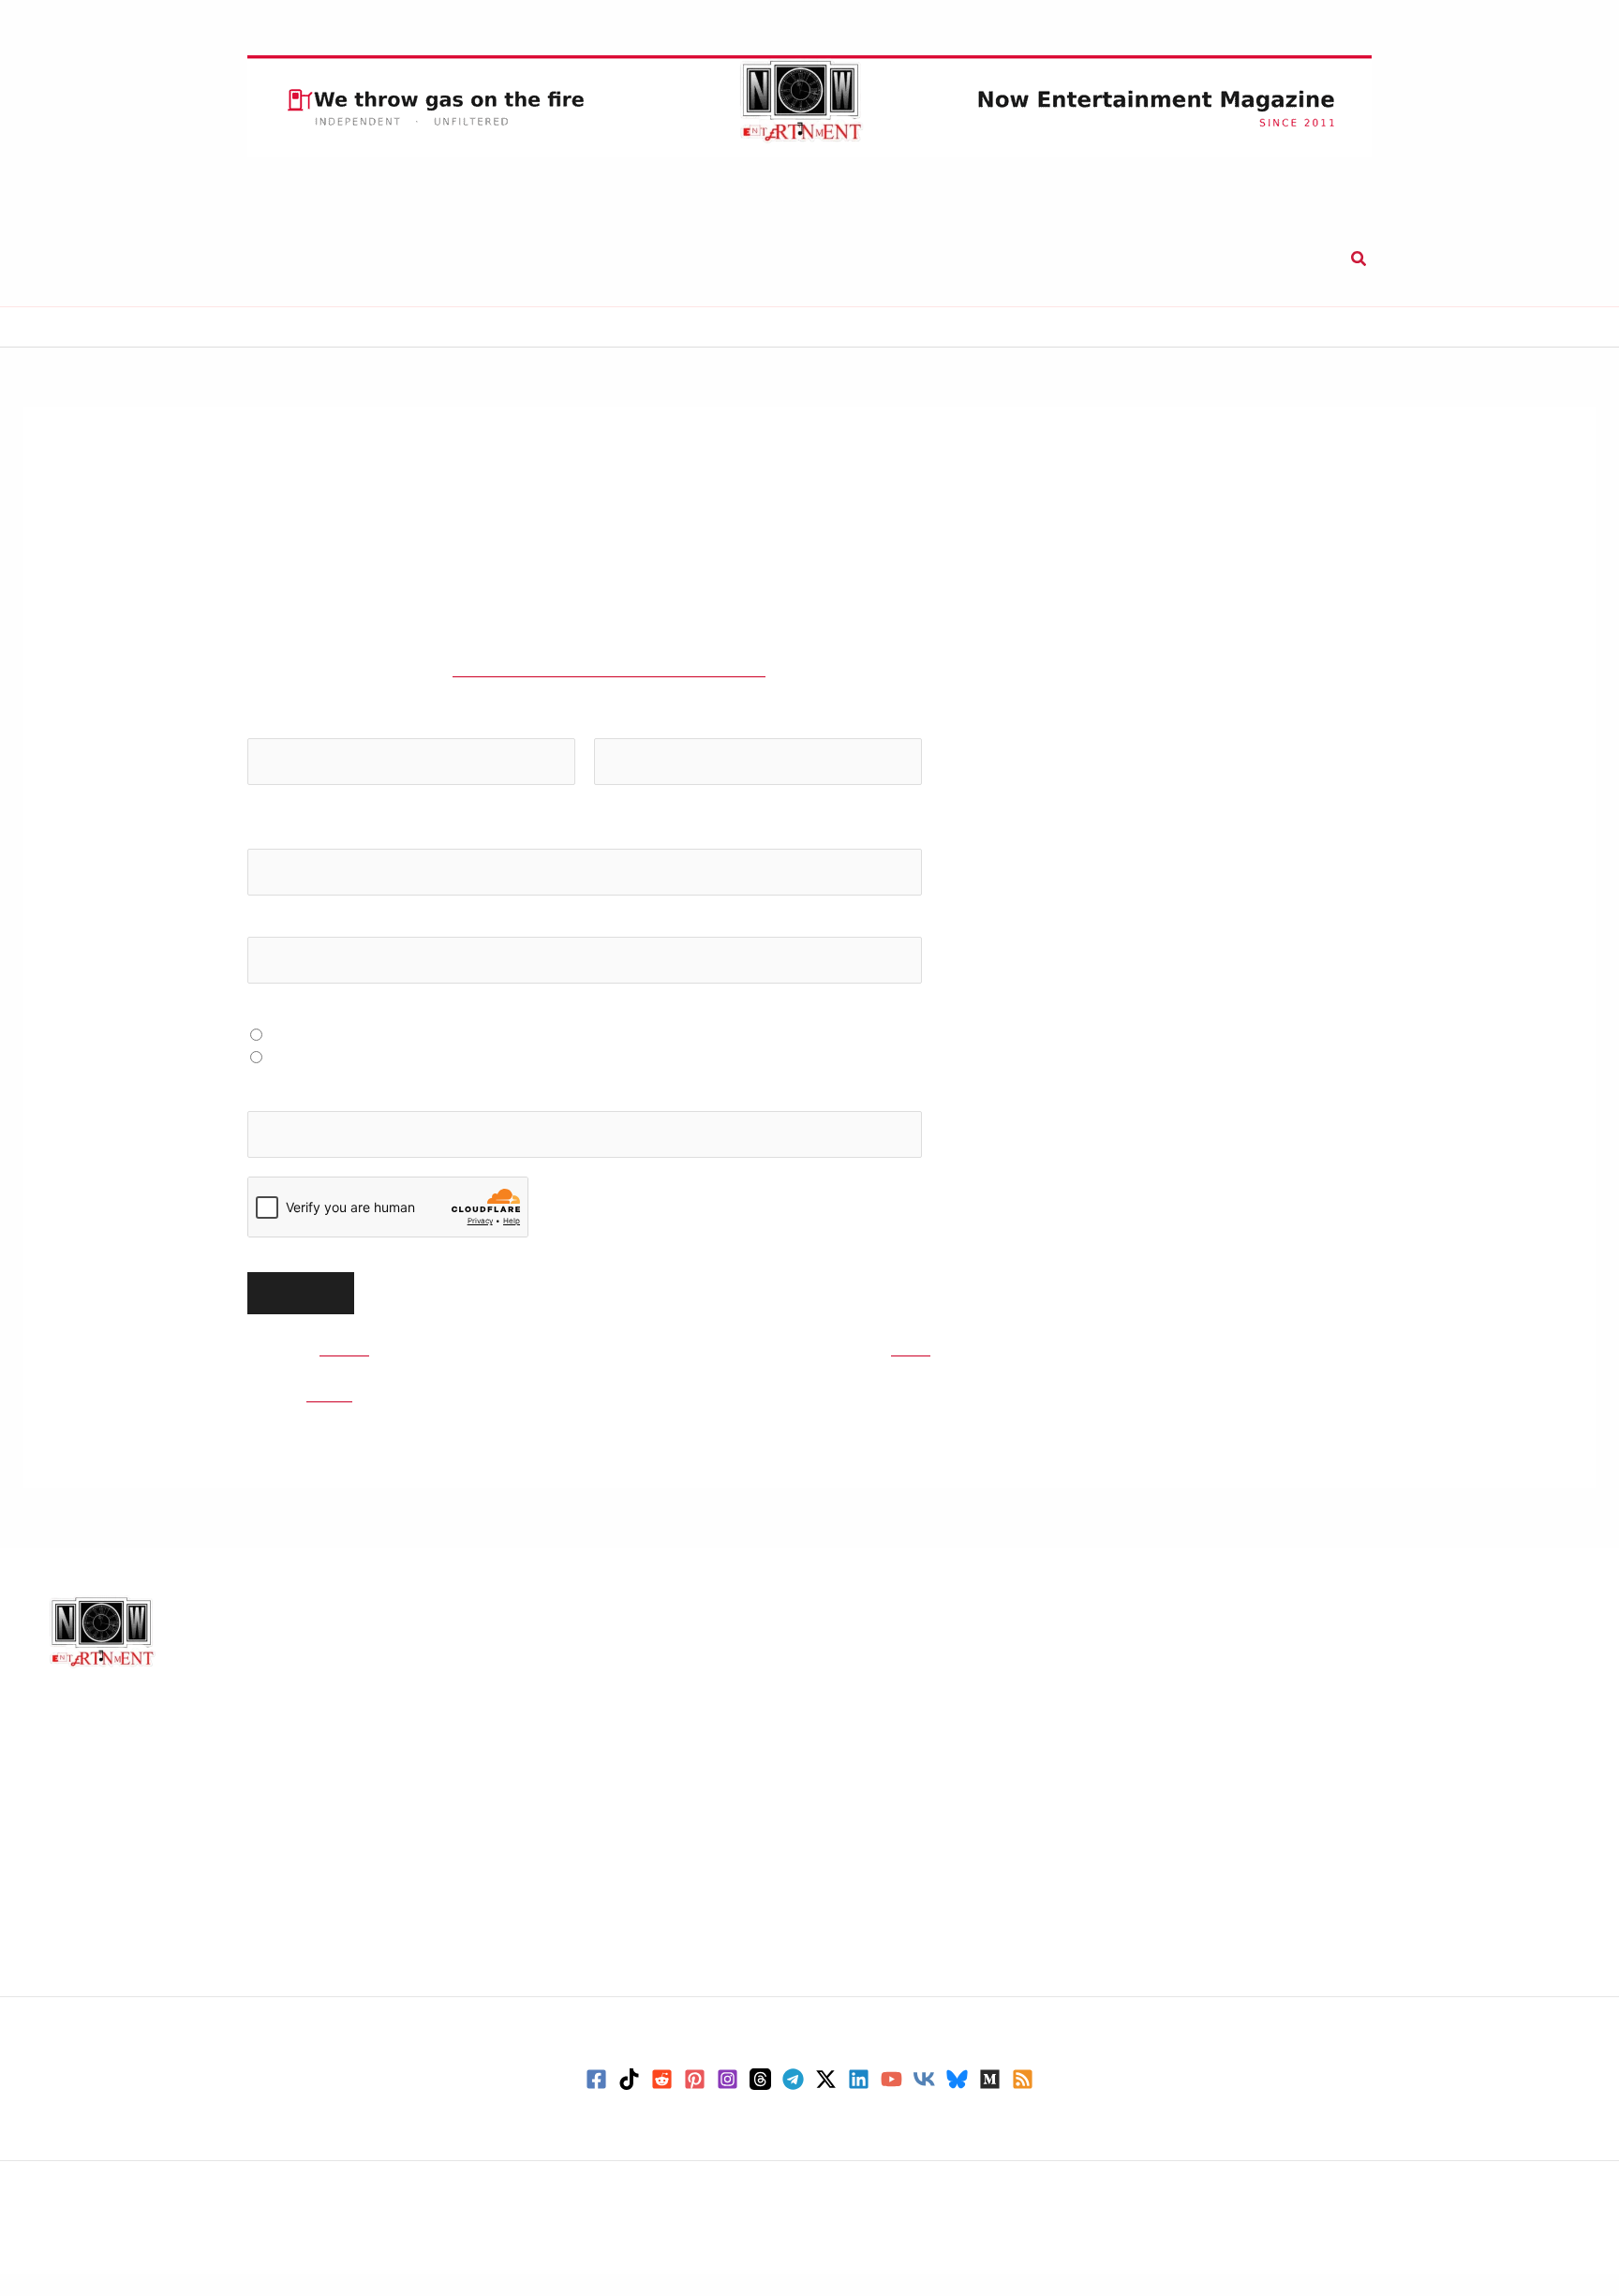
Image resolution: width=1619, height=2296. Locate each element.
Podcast (862, 1898)
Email (272, 860)
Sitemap (463, 1938)
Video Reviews (886, 1988)
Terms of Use (481, 1826)
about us (361, 1371)
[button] (1354, 259)
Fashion (861, 1763)
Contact (463, 1668)
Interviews (518, 259)
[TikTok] (629, 2102)
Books (855, 1673)
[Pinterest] (695, 2102)
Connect (1036, 259)
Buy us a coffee (1253, 259)
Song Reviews (884, 1943)
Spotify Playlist (322, 1059)
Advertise (468, 1893)
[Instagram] (728, 2102)
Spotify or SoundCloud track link (361, 1122)
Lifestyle (733, 259)
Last (606, 819)
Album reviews (887, 1651)
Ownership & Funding (512, 1848)
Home (44, 327)
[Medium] (990, 2102)
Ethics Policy (481, 1736)
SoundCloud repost (339, 1081)
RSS (447, 1961)
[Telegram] (793, 2102)
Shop (948, 259)
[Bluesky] (957, 2102)
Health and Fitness (901, 1785)
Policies (461, 1803)
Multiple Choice (304, 1036)
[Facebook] (596, 2102)
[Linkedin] (859, 2102)
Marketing (871, 1875)
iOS (1246, 1673)
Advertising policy (499, 1781)
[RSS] (1023, 2102)
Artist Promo (480, 1916)
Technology (847, 259)
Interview (869, 1830)
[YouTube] (891, 2102)
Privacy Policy (484, 1713)
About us (466, 1646)
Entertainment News (910, 1718)
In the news (876, 1808)
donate (1024, 1371)
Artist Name (289, 948)
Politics (861, 1920)
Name (273, 749)
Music (334, 259)
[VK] (924, 2102)
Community (876, 1696)
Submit (1132, 259)
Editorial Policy (490, 1691)
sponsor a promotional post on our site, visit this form (672, 693)
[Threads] (760, 2102)
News (417, 259)
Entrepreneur (883, 1741)
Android (1262, 1651)
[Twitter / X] (826, 2102)
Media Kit (469, 1871)
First (260, 819)
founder (342, 1417)
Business (629, 259)
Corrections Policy (501, 1758)
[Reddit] (662, 2102)
